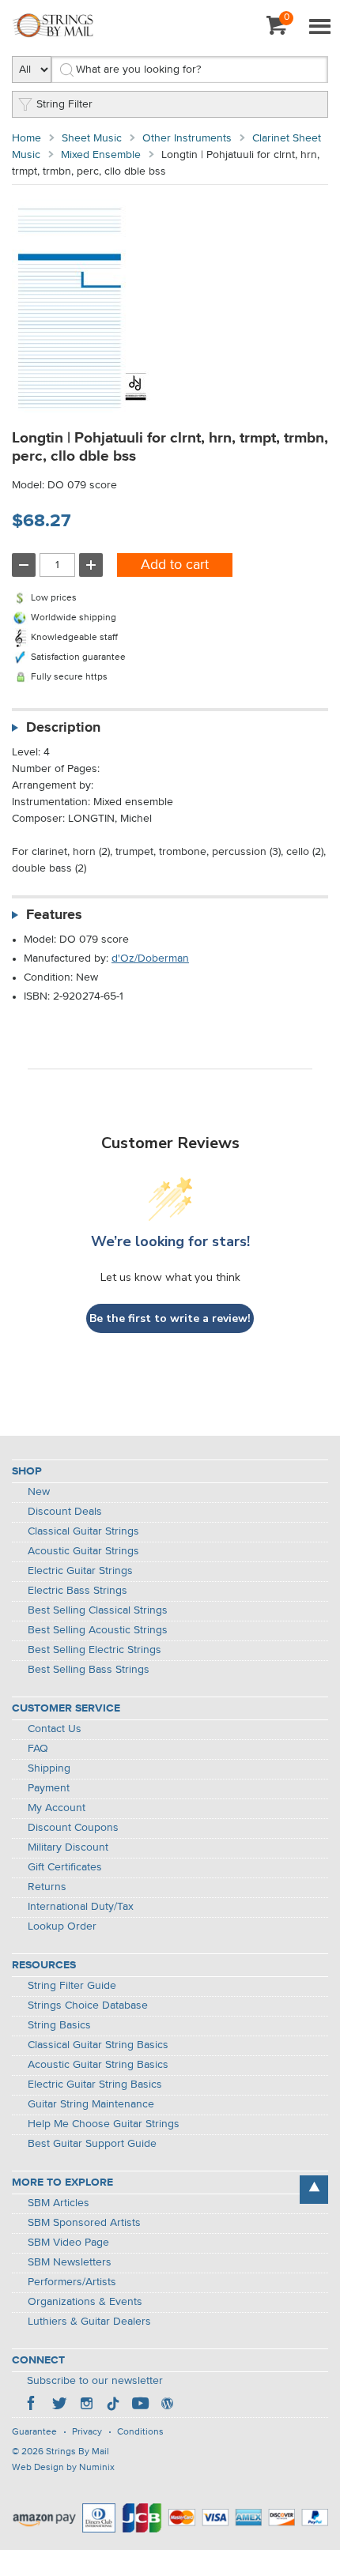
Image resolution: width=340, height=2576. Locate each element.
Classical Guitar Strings (83, 1531)
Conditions (140, 2432)
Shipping (49, 1768)
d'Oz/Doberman (150, 958)
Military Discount (68, 1847)
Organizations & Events (85, 2302)
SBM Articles (59, 2203)
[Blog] (167, 2405)
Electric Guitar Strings (80, 1571)
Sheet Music (92, 138)
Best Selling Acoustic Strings (98, 1630)
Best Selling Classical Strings (98, 1610)
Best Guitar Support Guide (92, 2144)
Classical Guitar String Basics (98, 2045)
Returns (47, 1887)
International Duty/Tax (81, 1907)
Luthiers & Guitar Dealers (89, 2322)
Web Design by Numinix (63, 2468)
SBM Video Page (68, 2243)
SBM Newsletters (70, 2262)
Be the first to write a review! (170, 1318)
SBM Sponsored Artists (84, 2223)
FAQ (38, 1749)
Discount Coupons (73, 1828)
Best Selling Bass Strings (89, 1670)
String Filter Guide (72, 1986)
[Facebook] (32, 2405)
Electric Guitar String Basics (95, 2085)
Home (26, 138)
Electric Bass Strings (77, 1591)
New (39, 1492)
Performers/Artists (72, 2282)
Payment (49, 1788)
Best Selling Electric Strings (94, 1650)
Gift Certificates (65, 1867)
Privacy (87, 2432)
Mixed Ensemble (101, 155)
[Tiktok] (113, 2405)
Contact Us (55, 1729)
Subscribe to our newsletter (95, 2381)
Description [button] (63, 728)
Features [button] (54, 915)
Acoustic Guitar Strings (83, 1551)
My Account (57, 1808)
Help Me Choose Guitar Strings (104, 2124)
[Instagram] (86, 2405)
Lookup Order (62, 1926)
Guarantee (34, 2432)
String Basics (59, 2025)
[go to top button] (314, 2190)
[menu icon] (319, 28)
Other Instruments (187, 138)
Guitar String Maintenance (91, 2104)
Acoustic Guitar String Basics (98, 2065)
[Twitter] (59, 2405)
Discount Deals (65, 1512)
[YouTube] (140, 2405)
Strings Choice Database (88, 2005)
